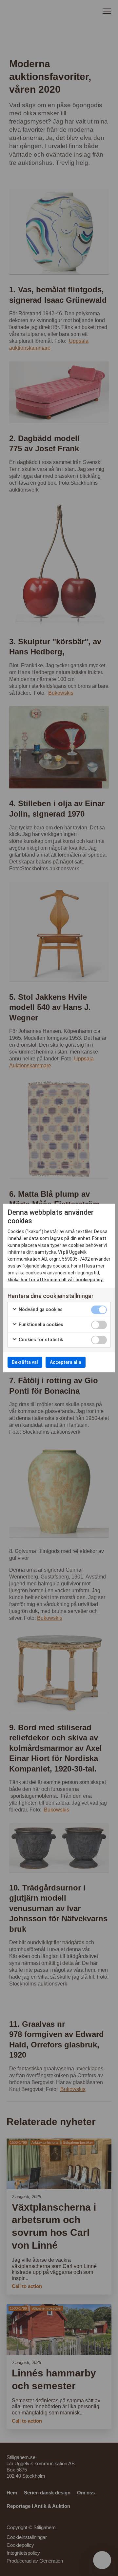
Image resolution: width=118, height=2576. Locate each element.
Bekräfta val (25, 1362)
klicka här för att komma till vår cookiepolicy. (56, 1280)
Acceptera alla (66, 1362)
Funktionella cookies (40, 1325)
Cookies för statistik (40, 1340)
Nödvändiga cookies (40, 1309)
